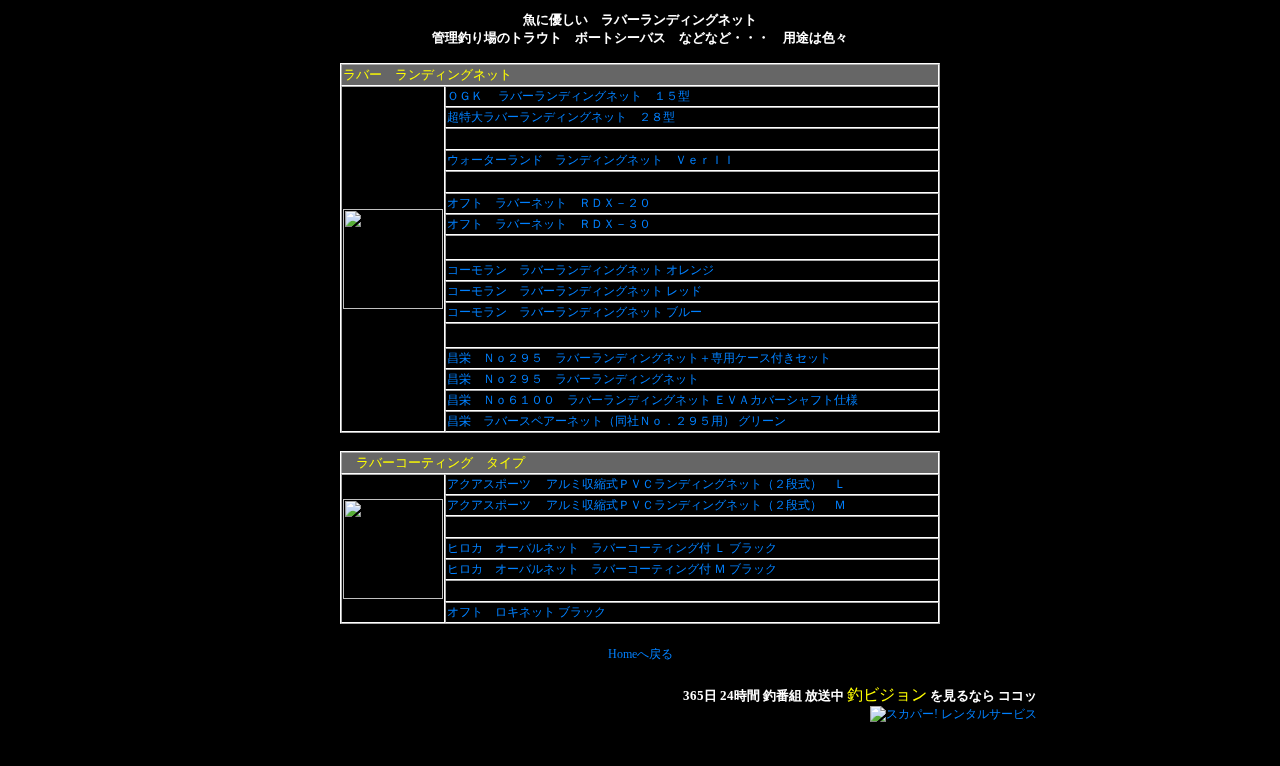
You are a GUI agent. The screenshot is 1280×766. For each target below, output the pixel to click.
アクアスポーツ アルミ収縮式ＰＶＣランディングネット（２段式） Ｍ (648, 505)
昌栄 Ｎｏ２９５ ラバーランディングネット (574, 379)
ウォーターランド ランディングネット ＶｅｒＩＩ (592, 160)
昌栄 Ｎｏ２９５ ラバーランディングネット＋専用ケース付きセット (640, 358)
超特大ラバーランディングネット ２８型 (562, 117)
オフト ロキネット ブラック (528, 612)
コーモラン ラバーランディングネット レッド (576, 291)
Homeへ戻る (640, 654)
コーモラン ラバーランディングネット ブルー (576, 312)
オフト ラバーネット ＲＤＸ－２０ (550, 203)
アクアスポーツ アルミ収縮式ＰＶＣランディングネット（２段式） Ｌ (648, 484)
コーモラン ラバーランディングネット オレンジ (582, 270)
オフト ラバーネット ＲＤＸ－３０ (550, 224)
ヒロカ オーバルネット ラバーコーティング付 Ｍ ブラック (613, 569)
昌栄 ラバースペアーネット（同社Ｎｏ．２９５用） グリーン (618, 421)
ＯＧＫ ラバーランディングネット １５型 (570, 96)
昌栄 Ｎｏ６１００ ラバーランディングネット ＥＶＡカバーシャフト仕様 (654, 400)
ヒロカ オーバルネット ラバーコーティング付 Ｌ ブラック (613, 548)
